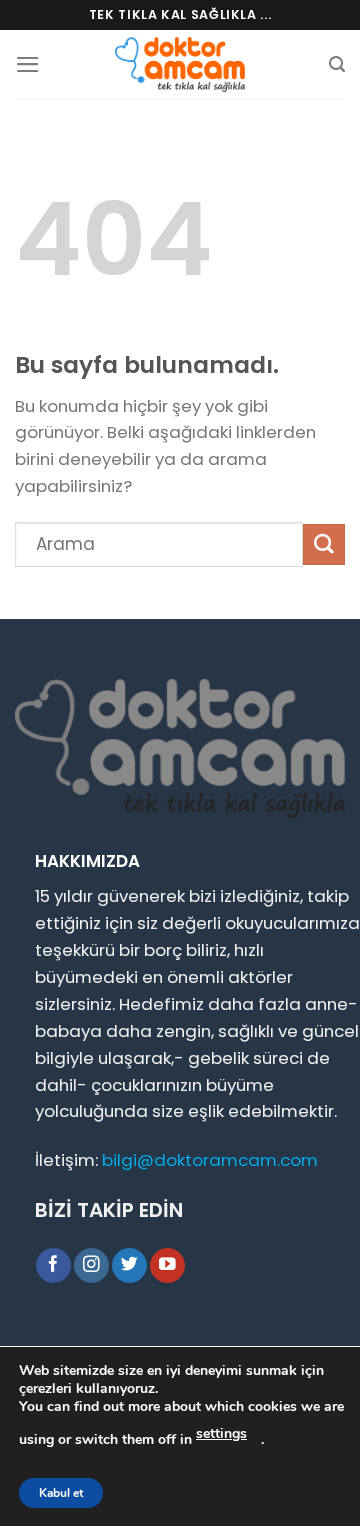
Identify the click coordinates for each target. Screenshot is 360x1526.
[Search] (337, 64)
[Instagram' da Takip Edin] (91, 1265)
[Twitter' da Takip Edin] (129, 1265)
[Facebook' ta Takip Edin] (53, 1265)
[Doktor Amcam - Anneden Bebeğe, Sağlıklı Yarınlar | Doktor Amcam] (180, 64)
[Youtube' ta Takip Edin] (167, 1265)
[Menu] (28, 64)
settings (221, 1433)
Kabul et (61, 1493)
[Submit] (324, 544)
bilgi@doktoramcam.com (210, 1160)
